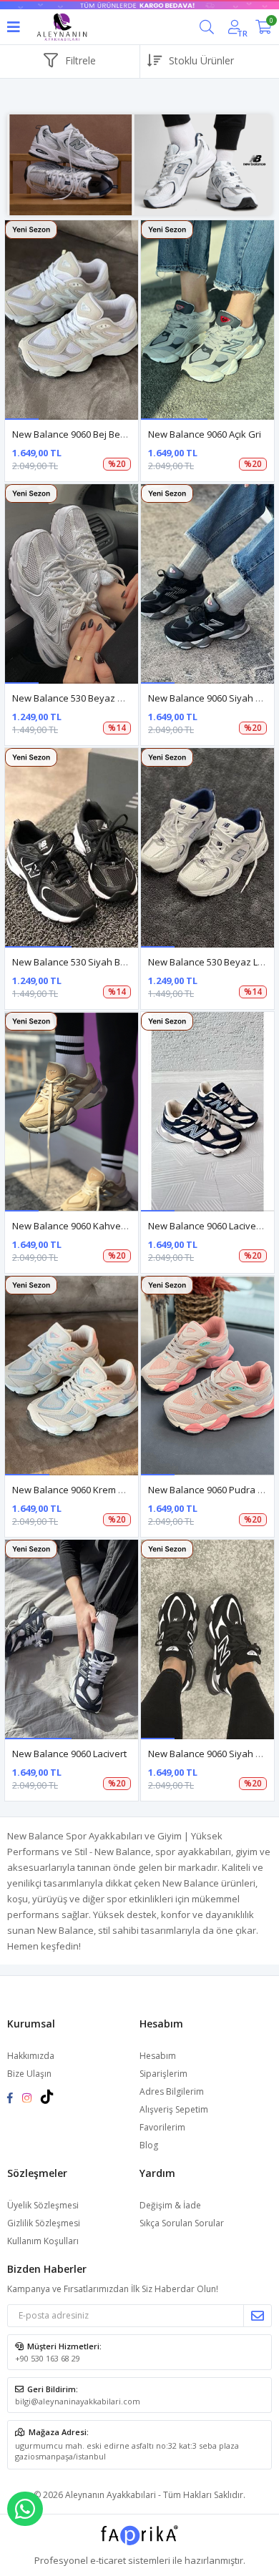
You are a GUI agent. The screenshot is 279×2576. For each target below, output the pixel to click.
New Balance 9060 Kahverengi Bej (85, 1226)
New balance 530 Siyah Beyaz (77, 962)
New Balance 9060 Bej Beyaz (74, 434)
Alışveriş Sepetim (174, 2109)
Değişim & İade (170, 2205)
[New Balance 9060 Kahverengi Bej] (72, 1112)
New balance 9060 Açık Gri (205, 434)
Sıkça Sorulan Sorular (182, 2223)
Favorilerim (162, 2127)
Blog (149, 2145)
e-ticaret (108, 2560)
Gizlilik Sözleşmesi (44, 2223)
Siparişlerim (163, 2074)
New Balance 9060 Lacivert (69, 1754)
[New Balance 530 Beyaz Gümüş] (72, 584)
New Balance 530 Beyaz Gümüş (80, 698)
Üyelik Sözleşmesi (43, 2205)
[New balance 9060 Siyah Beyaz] (207, 1640)
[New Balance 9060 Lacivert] (72, 1640)
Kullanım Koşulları (43, 2241)
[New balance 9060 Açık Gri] (207, 320)
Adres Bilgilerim (172, 2091)
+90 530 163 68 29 (48, 2358)
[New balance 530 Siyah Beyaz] (72, 848)
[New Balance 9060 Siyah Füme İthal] (207, 584)
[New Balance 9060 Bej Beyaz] (72, 320)
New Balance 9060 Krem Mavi (75, 1490)
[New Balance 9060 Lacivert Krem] (207, 1112)
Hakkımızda (31, 2056)
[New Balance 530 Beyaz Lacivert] (207, 848)
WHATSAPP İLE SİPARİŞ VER (25, 2509)
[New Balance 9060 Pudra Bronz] (207, 1376)
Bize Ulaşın (29, 2074)
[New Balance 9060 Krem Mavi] (72, 1376)
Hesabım (158, 2056)
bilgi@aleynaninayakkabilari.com (78, 2401)
